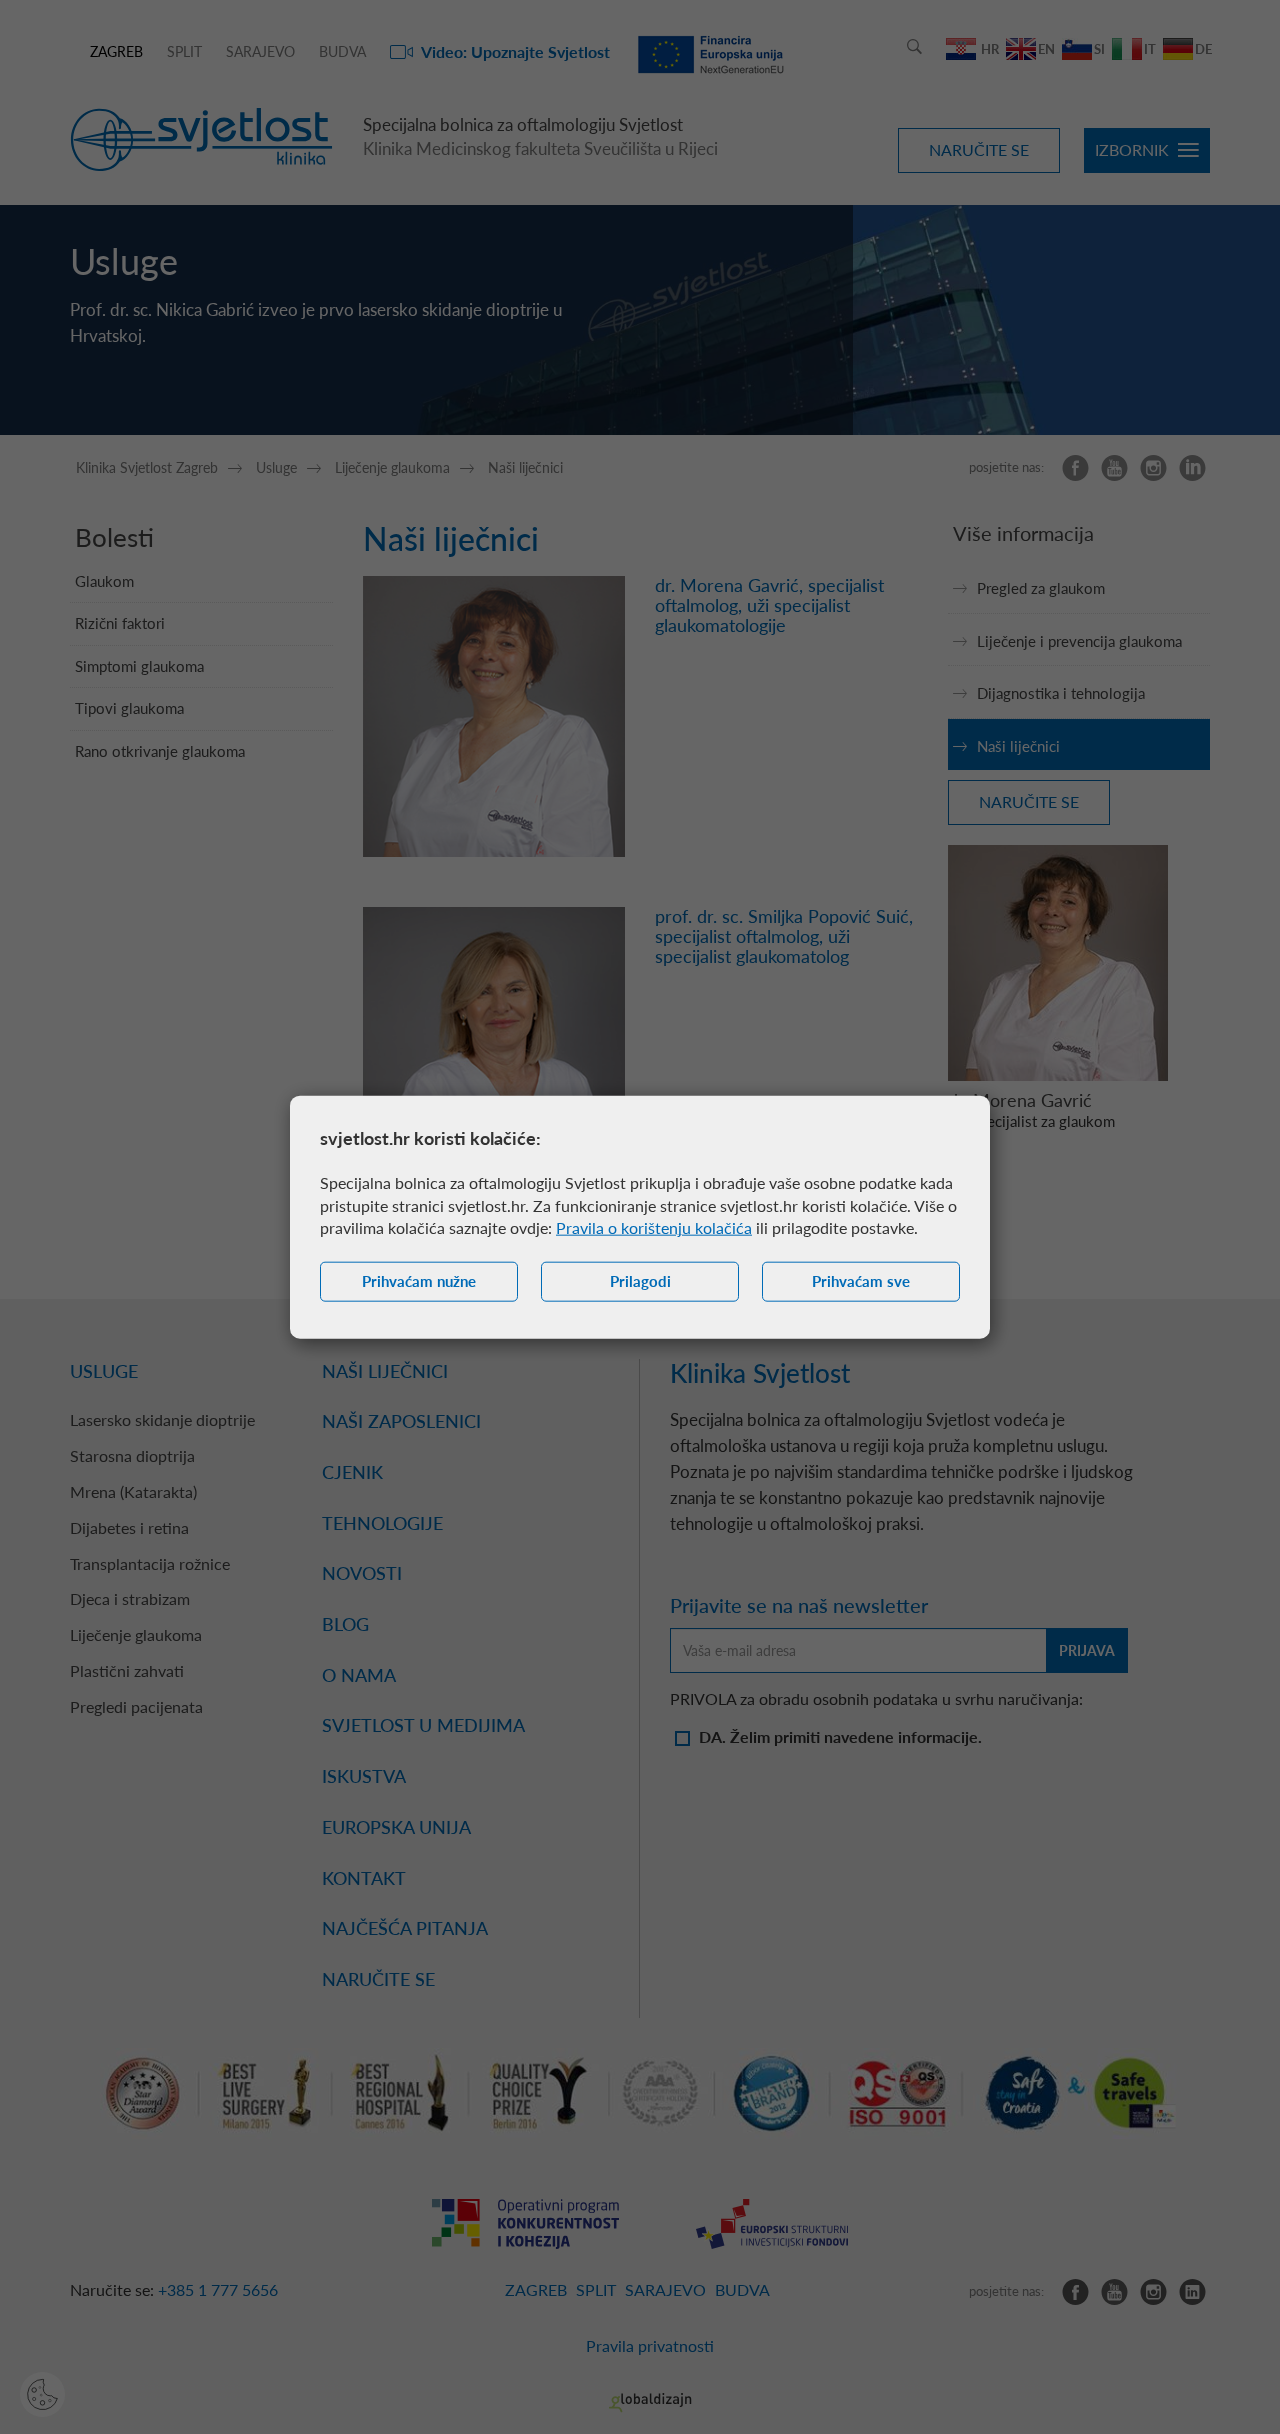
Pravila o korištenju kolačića (654, 1227)
